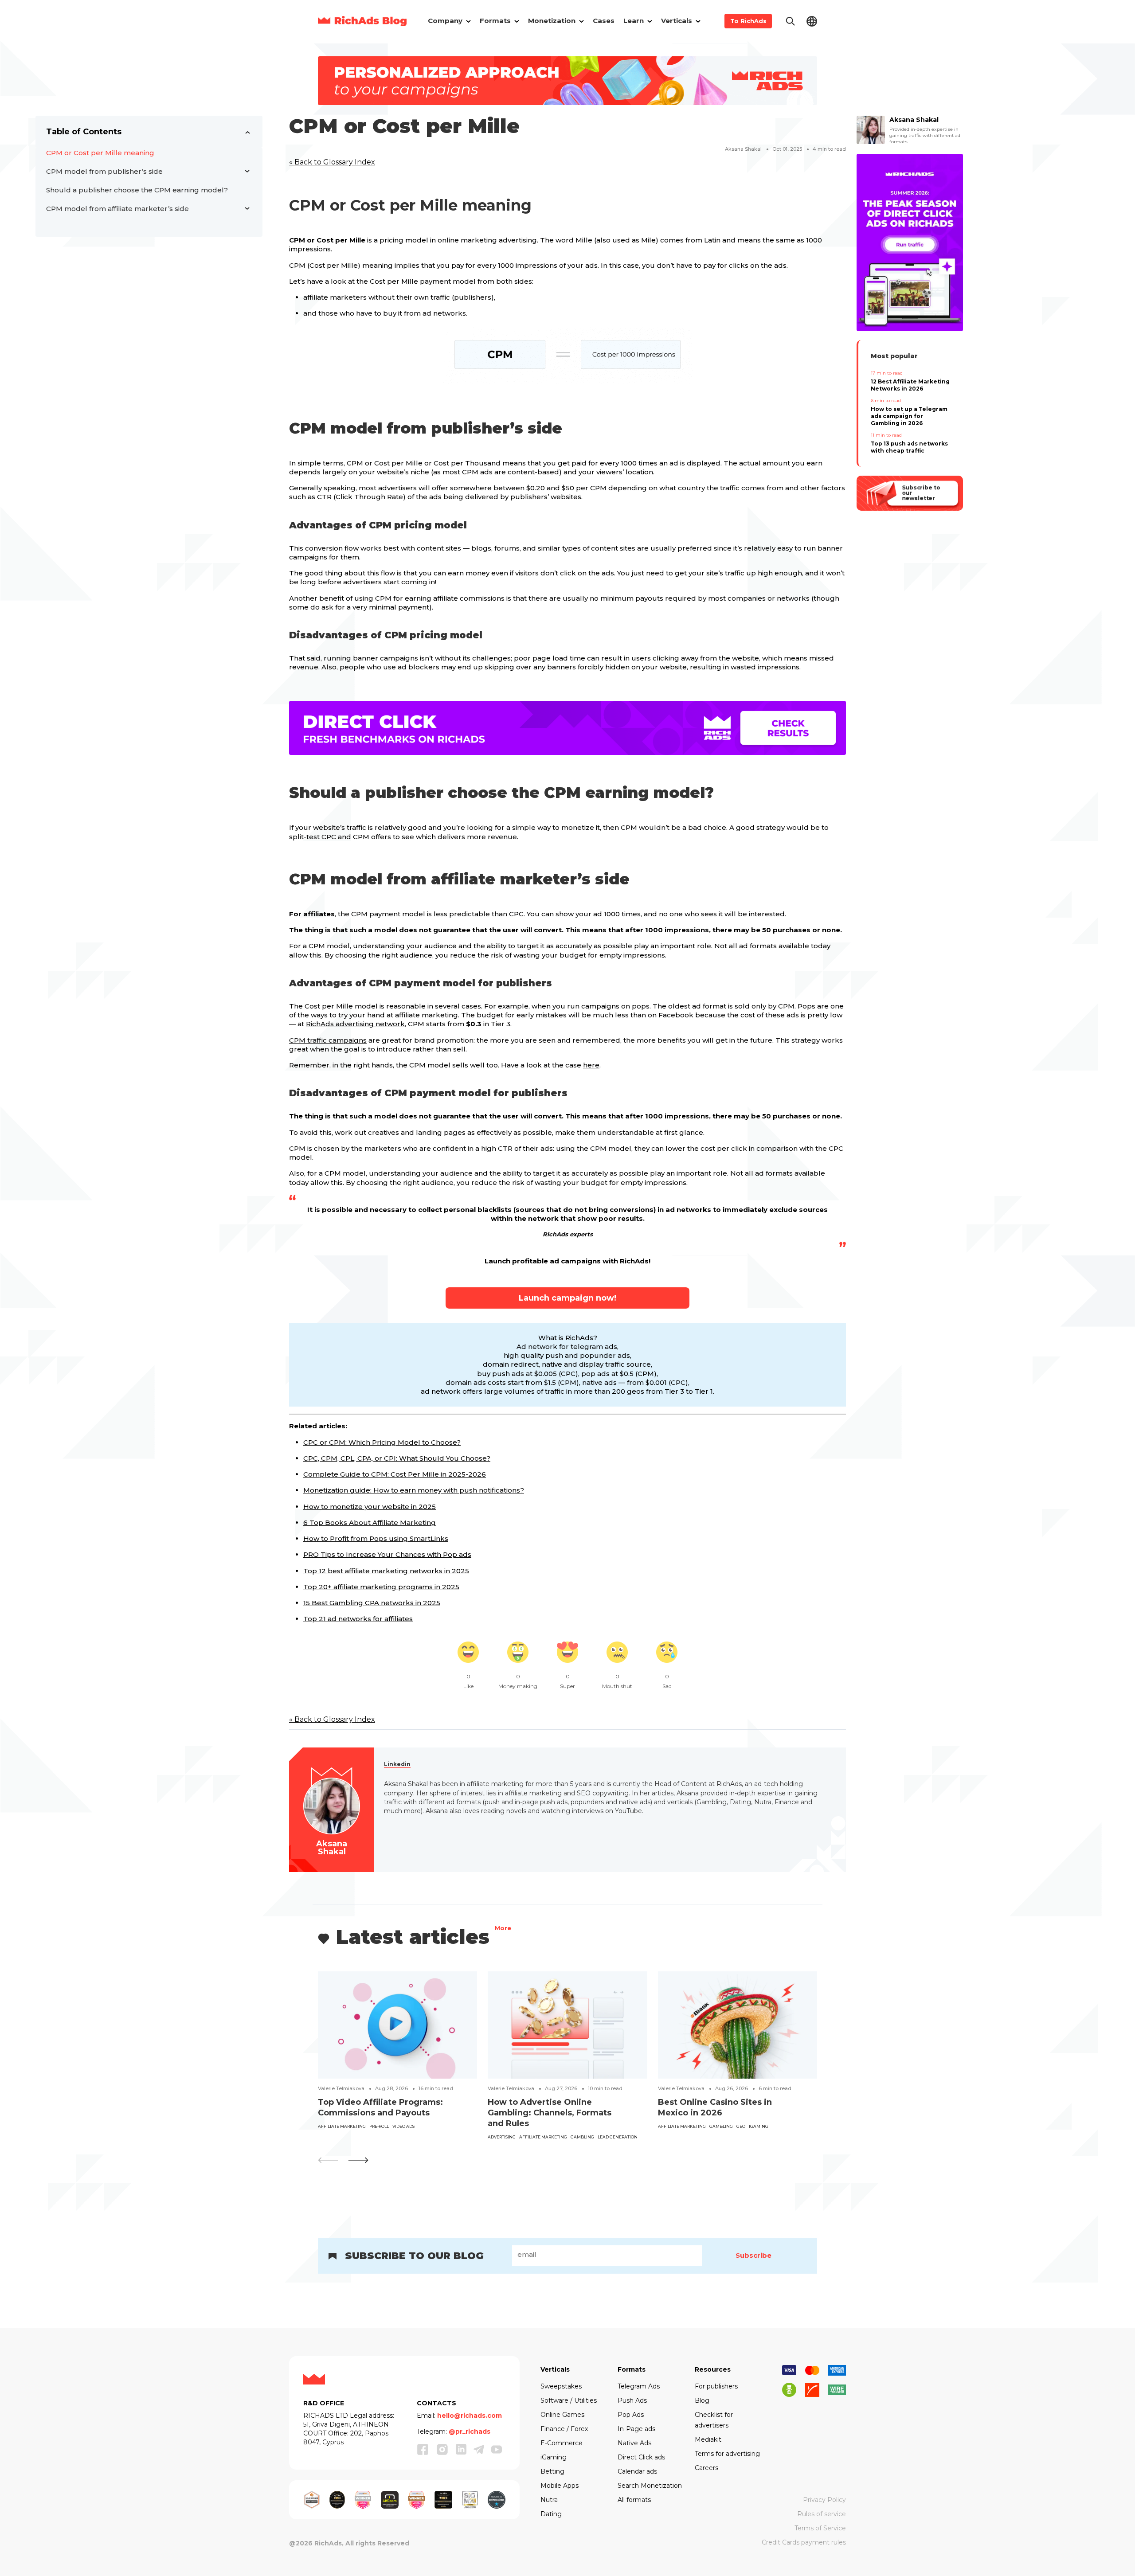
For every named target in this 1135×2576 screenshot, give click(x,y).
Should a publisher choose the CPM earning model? (137, 190)
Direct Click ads (641, 2457)
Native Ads (634, 2443)
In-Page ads (636, 2429)
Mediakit (708, 2439)
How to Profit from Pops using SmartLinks (376, 1538)
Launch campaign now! (567, 1298)
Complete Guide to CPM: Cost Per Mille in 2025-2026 (395, 1474)
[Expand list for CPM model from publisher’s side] (247, 172)
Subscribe (753, 2255)
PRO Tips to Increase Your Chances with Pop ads (387, 1554)
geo (741, 2126)
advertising (502, 2137)
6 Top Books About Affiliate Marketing (370, 1523)
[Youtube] (497, 2449)
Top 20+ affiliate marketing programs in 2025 (381, 1587)
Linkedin (397, 1764)
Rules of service (822, 2514)
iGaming (759, 2126)
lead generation (618, 2137)
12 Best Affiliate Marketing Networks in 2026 (910, 385)
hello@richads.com (470, 2416)
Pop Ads (631, 2415)
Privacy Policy (824, 2500)
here (591, 1065)
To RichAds (748, 21)
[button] (358, 2160)
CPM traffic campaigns (328, 1040)
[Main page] (362, 21)
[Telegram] (479, 2449)
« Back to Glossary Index (332, 162)
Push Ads (632, 2400)
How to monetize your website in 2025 (370, 1507)
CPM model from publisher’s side (104, 171)
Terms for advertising (727, 2454)
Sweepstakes (561, 2386)
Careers (706, 2468)
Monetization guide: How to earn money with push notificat (405, 1490)
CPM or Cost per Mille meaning (100, 153)
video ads (403, 2126)
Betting (552, 2471)
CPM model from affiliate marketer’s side (117, 209)
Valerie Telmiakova (341, 2088)
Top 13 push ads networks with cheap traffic (909, 447)
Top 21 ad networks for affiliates (358, 1619)
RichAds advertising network (355, 1024)
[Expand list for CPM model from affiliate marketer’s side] (247, 209)
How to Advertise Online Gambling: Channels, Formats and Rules (550, 2113)
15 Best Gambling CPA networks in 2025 (372, 1603)
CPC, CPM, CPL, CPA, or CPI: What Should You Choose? (397, 1458)
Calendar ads (637, 2471)
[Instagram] (442, 2449)
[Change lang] (812, 21)
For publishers (716, 2386)
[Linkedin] (461, 2449)
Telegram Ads (639, 2386)
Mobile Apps (560, 2486)
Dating (551, 2514)
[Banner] (567, 80)
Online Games (562, 2415)
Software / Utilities (569, 2400)
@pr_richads (470, 2431)
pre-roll (379, 2126)
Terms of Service (820, 2528)
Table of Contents (84, 132)
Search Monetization (650, 2486)
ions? (515, 1490)
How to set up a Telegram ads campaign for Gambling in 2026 (909, 416)
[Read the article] (397, 2024)
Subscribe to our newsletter (921, 493)
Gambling (582, 2137)
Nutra (549, 2500)
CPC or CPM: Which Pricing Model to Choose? (382, 1442)
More (503, 1929)
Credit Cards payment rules (804, 2542)
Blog (702, 2400)
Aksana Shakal (743, 149)
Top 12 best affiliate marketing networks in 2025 (386, 1571)
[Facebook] (423, 2449)
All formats (634, 2500)
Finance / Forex (564, 2429)
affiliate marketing (342, 2126)
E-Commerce (562, 2443)
